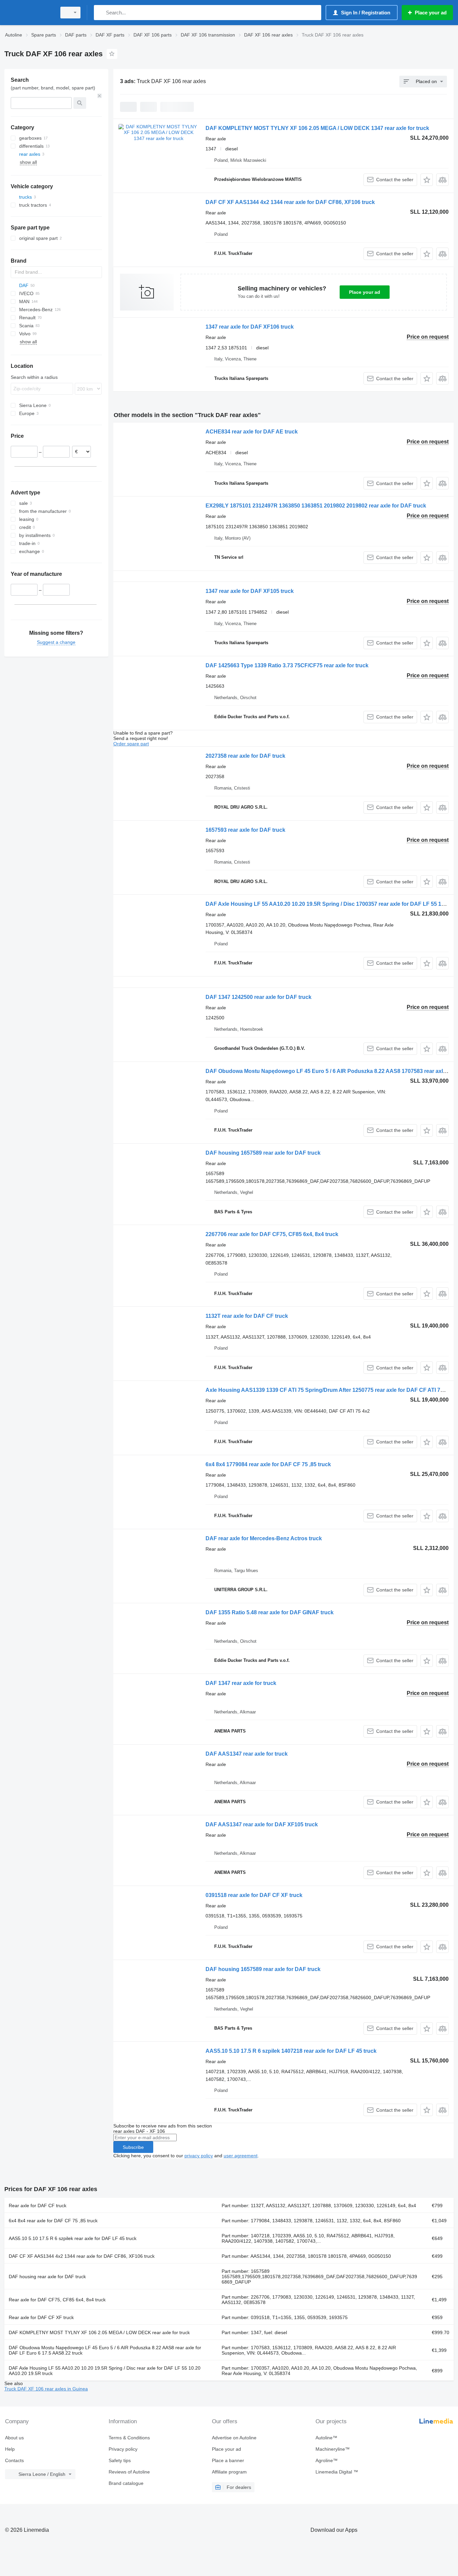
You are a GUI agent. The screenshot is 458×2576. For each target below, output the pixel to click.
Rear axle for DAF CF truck (38, 2206)
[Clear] (100, 96)
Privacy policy (123, 2449)
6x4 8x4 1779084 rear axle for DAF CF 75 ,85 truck (268, 1464)
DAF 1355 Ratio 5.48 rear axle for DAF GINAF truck (270, 1612)
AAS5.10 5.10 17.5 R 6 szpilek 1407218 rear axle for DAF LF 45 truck (291, 2051)
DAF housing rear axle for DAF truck (47, 2277)
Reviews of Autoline (129, 2472)
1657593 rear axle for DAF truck (245, 830)
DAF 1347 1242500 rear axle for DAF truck (259, 997)
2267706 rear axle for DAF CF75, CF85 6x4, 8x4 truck (272, 1234)
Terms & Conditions (129, 2438)
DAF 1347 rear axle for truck (241, 1683)
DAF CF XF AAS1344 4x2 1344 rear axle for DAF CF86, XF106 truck (290, 202)
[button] (427, 180)
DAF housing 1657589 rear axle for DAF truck (263, 1153)
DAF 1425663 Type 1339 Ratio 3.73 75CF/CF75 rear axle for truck (287, 665)
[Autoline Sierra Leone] (28, 13)
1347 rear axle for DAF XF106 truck (250, 327)
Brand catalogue (126, 2483)
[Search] (100, 13)
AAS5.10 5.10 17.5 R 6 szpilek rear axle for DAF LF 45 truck (73, 2238)
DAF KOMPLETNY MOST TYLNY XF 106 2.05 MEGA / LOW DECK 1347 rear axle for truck (317, 128)
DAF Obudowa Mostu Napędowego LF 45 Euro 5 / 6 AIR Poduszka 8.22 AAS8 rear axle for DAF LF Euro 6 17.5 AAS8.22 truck (105, 2350)
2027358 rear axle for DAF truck (245, 756)
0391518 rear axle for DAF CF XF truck (254, 1895)
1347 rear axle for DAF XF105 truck (250, 591)
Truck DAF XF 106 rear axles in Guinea (46, 2389)
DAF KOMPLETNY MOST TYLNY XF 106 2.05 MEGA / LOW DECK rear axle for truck (99, 2332)
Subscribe (133, 2147)
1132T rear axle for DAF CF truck (247, 1316)
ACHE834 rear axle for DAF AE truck (252, 432)
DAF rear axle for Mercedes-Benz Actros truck (264, 1538)
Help (10, 2449)
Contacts (14, 2460)
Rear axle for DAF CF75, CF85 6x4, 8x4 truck (57, 2300)
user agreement (241, 2156)
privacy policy (199, 2156)
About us (14, 2438)
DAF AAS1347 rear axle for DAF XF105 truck (262, 1824)
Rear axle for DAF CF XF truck (41, 2317)
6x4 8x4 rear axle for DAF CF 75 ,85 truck (53, 2221)
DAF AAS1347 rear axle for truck (247, 1754)
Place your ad (365, 292)
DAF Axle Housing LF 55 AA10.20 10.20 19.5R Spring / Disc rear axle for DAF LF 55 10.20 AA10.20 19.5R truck (105, 2371)
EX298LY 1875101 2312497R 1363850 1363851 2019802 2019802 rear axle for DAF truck (316, 506)
